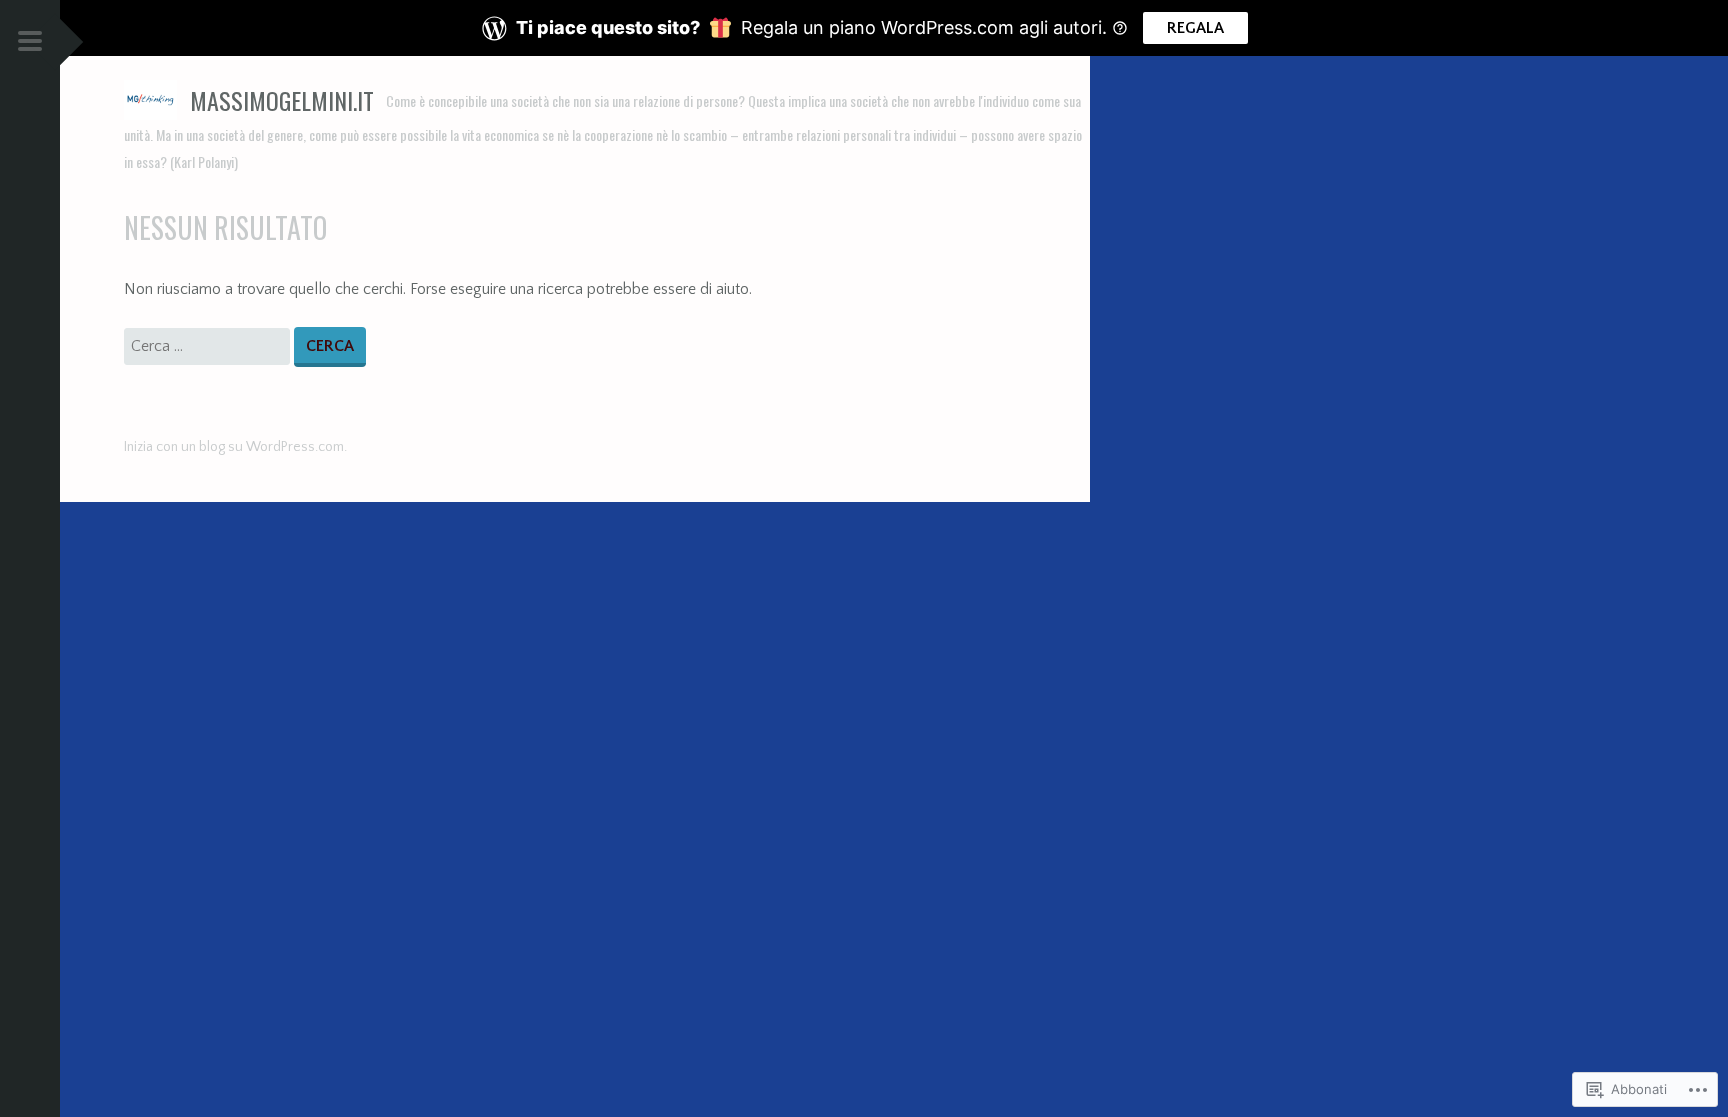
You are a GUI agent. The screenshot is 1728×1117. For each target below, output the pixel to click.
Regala (1195, 28)
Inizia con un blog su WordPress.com (234, 447)
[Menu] (30, 44)
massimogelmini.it (282, 100)
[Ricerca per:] (209, 346)
